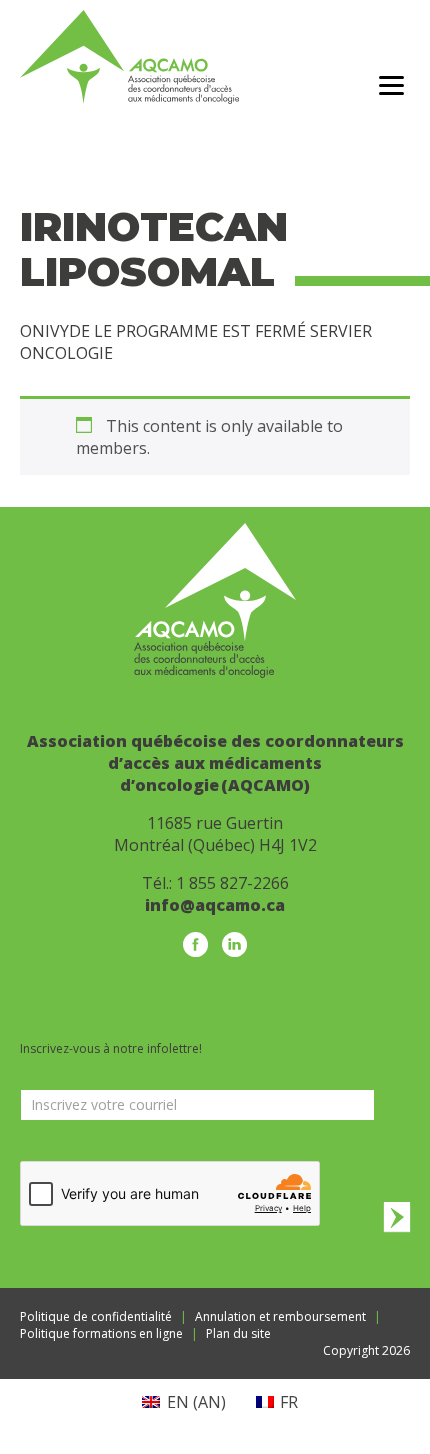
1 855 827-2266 (232, 883)
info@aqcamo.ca (215, 905)
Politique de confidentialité (96, 1316)
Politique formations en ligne (101, 1333)
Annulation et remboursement (280, 1316)
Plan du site (238, 1333)
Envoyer (397, 1216)
